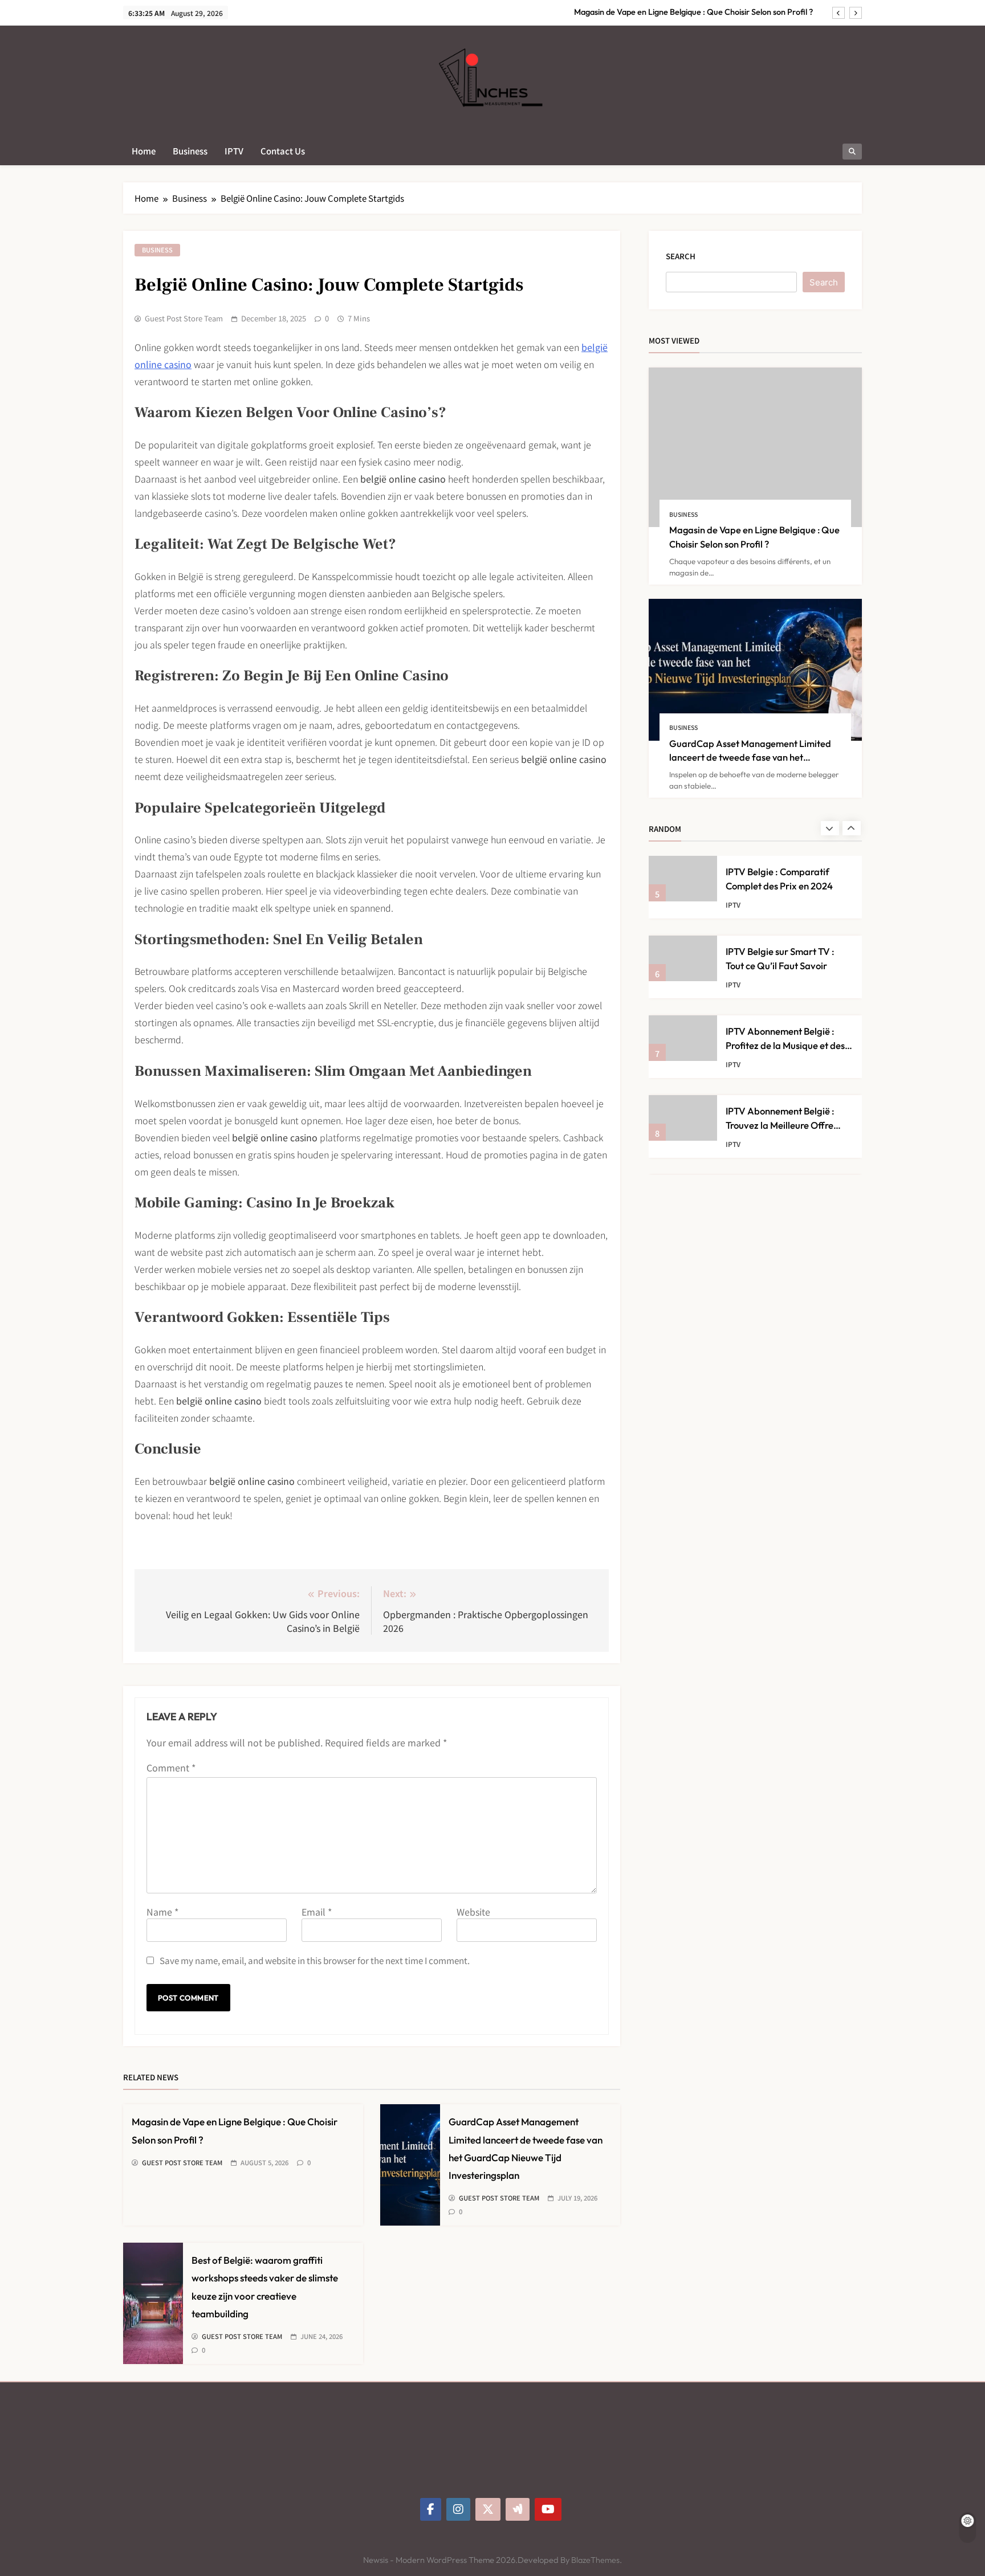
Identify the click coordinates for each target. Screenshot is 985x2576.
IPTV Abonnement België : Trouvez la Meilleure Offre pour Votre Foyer (780, 1125)
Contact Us (283, 151)
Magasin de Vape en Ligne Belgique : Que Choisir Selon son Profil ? (693, 12)
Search (681, 256)
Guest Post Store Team (184, 319)
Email (317, 1912)
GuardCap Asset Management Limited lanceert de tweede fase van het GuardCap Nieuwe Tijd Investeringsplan (752, 758)
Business (190, 151)
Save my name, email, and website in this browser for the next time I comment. (315, 1960)
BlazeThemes (595, 2560)
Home (144, 151)
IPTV (234, 151)
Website (473, 1912)
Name (162, 1912)
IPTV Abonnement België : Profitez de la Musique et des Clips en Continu (785, 1045)
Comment (171, 1767)
